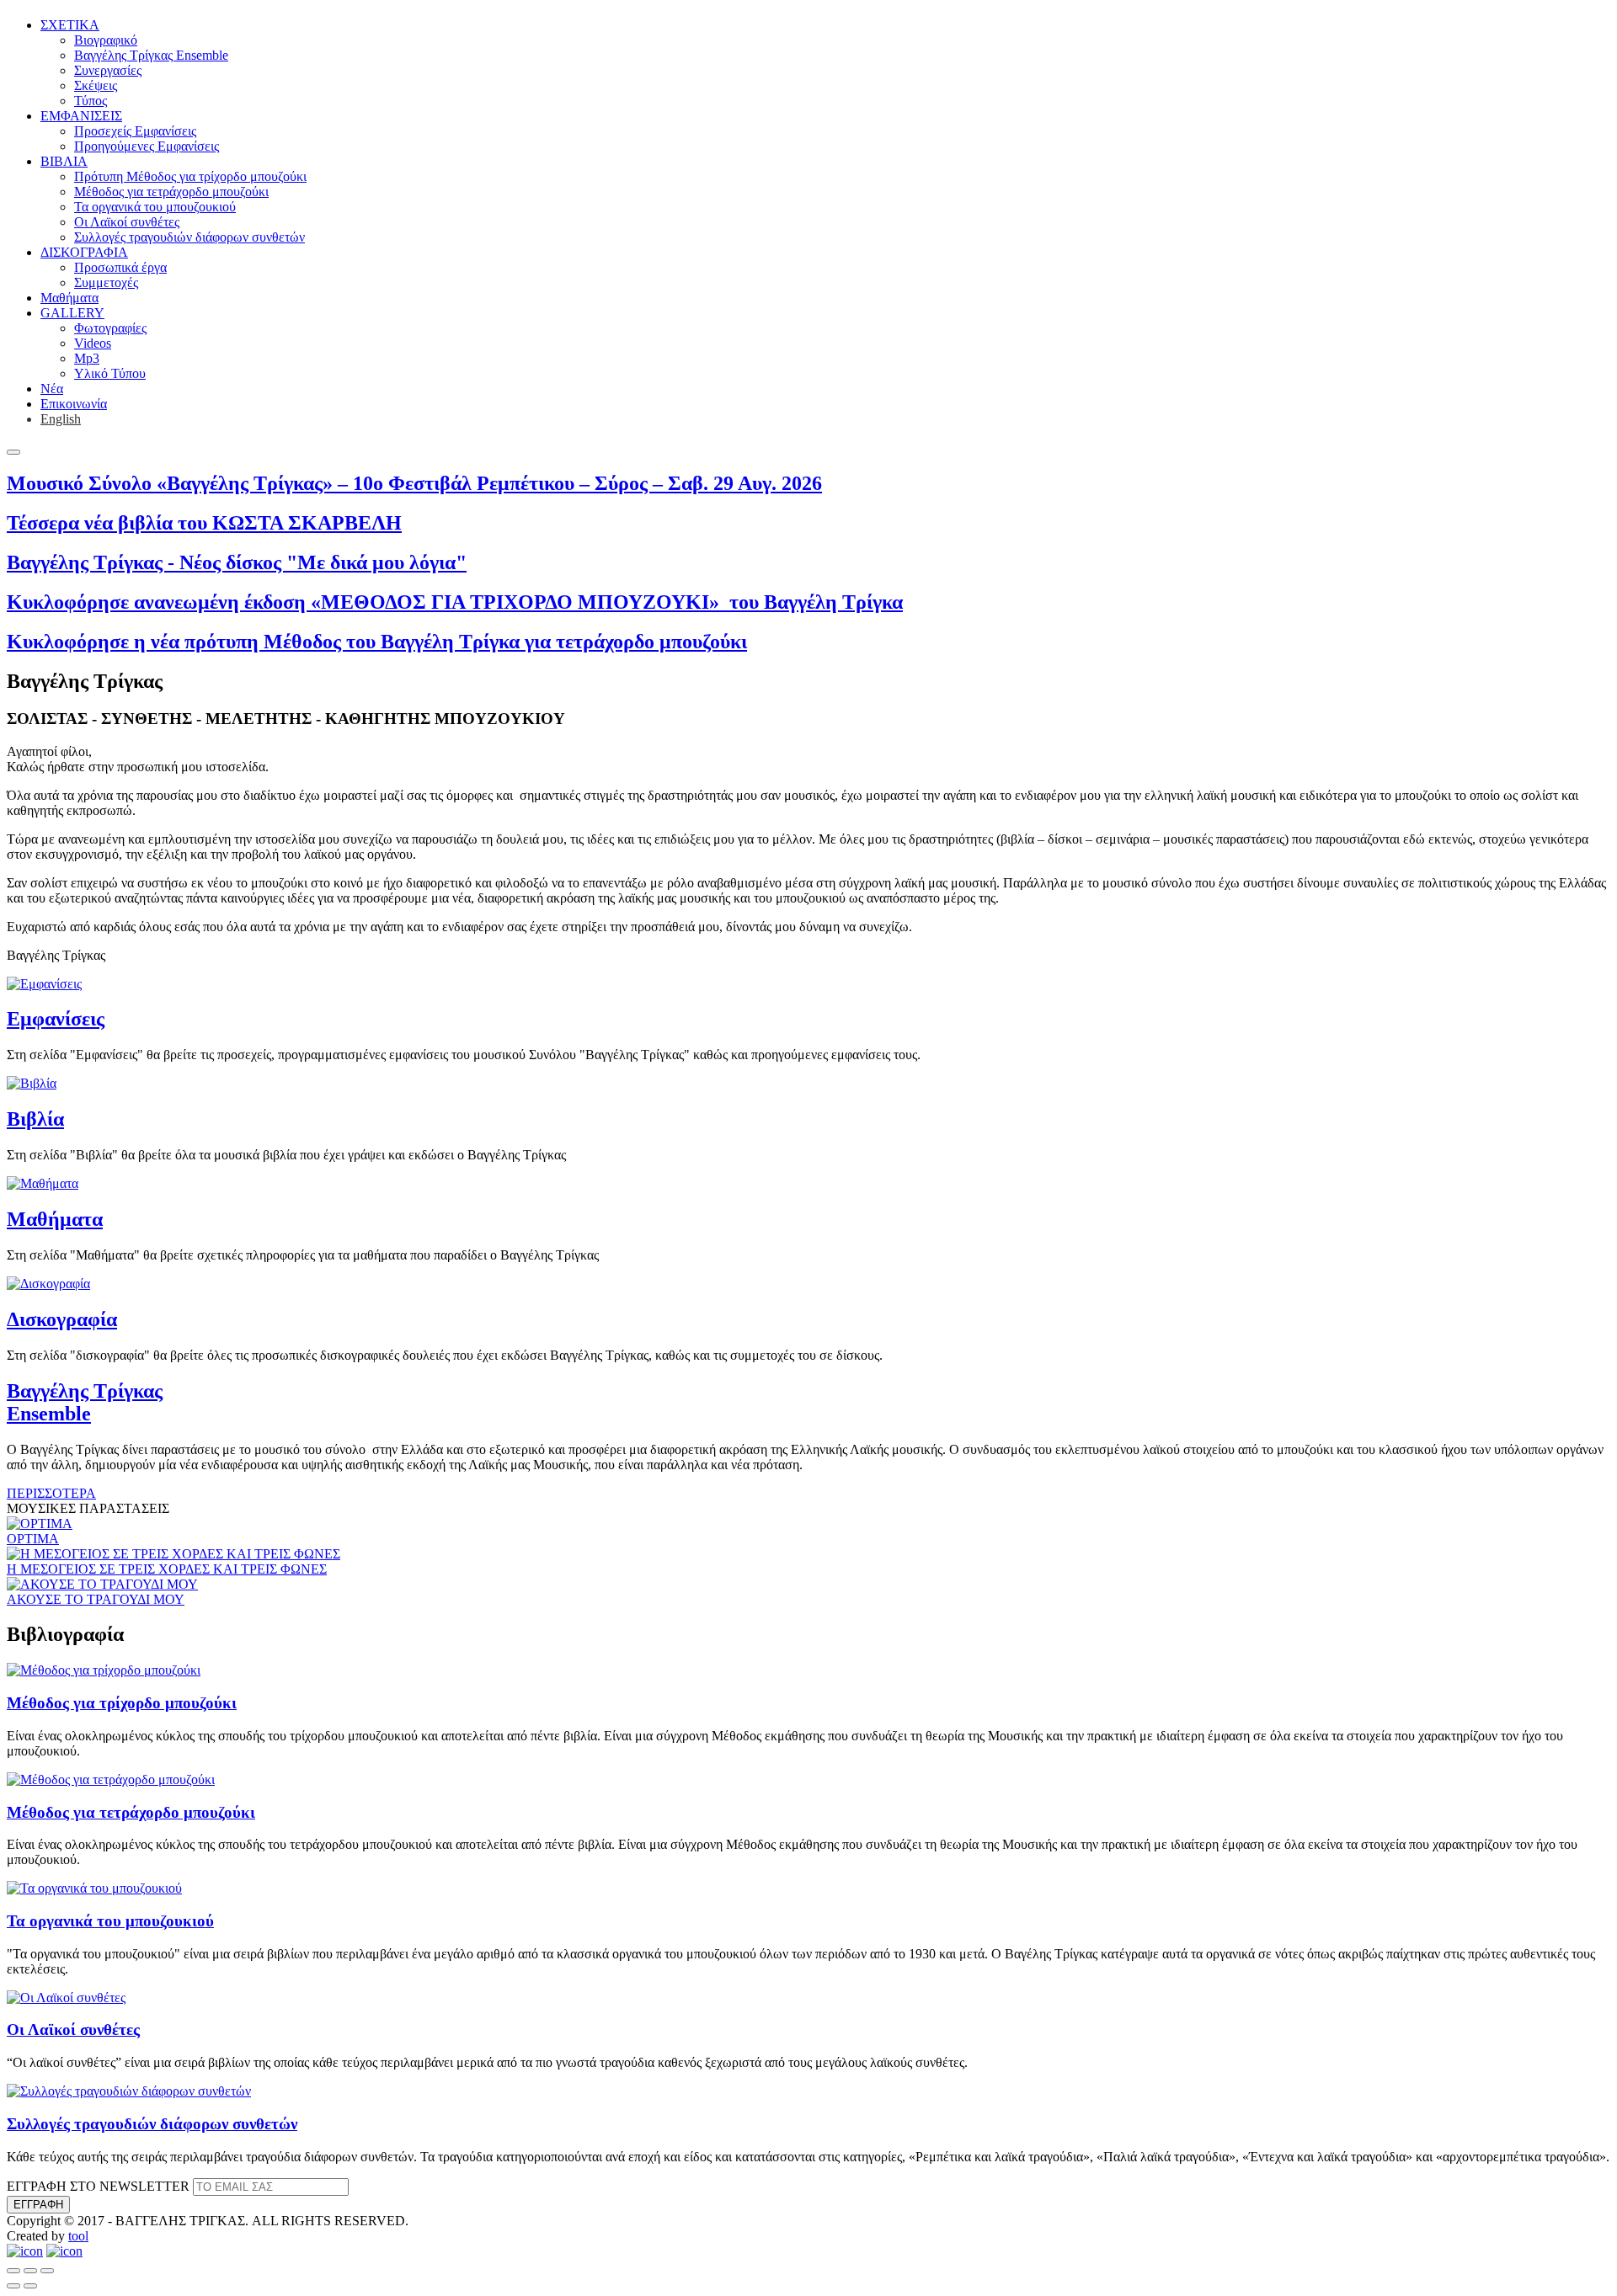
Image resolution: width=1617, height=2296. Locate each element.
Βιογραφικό (106, 40)
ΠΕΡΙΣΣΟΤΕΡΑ (51, 1493)
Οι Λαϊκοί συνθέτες (127, 222)
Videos (93, 343)
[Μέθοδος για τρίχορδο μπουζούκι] (104, 1670)
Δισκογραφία (62, 1319)
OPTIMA (33, 1539)
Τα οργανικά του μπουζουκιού (155, 207)
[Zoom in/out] (47, 2271)
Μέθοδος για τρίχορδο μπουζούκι (122, 1703)
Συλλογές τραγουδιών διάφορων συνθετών (189, 237)
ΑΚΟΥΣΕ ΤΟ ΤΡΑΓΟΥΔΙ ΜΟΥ (96, 1599)
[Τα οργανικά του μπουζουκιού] (94, 1888)
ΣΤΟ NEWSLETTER (98, 2186)
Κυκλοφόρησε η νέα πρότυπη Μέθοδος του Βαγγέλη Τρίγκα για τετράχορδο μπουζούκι (377, 642)
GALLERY (72, 313)
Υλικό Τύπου (110, 373)
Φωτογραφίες (110, 328)
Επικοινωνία (74, 404)
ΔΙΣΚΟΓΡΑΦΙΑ (84, 252)
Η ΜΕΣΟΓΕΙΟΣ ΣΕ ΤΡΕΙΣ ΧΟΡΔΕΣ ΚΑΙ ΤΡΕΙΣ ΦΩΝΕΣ (167, 1569)
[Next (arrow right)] (30, 2286)
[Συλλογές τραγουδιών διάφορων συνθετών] (129, 2091)
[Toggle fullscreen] (30, 2271)
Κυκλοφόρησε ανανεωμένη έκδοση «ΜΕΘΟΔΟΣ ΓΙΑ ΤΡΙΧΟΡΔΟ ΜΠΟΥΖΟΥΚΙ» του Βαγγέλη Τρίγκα (455, 602)
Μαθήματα (69, 298)
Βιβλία (35, 1119)
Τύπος (91, 101)
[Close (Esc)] (13, 2271)
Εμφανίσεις (56, 1019)
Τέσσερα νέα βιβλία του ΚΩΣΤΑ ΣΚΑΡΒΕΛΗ (204, 523)
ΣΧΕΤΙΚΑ (70, 25)
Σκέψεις (96, 85)
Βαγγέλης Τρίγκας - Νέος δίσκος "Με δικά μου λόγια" (237, 562)
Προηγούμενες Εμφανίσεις (147, 146)
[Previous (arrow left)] (13, 2286)
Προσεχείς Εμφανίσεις (135, 131)
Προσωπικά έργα (120, 267)
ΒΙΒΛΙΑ (64, 161)
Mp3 (87, 358)
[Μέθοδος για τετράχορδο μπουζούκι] (111, 1779)
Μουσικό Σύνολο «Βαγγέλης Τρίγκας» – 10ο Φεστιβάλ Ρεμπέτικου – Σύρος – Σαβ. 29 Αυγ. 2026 (414, 483)
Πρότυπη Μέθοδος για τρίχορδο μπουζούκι (190, 176)
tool (78, 2236)
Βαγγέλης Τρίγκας (85, 1402)
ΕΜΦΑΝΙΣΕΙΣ (81, 116)
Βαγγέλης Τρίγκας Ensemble (151, 55)
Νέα (52, 389)
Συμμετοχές (106, 282)
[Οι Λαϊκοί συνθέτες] (66, 1998)
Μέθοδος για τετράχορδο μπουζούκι (171, 192)
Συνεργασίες (108, 70)
